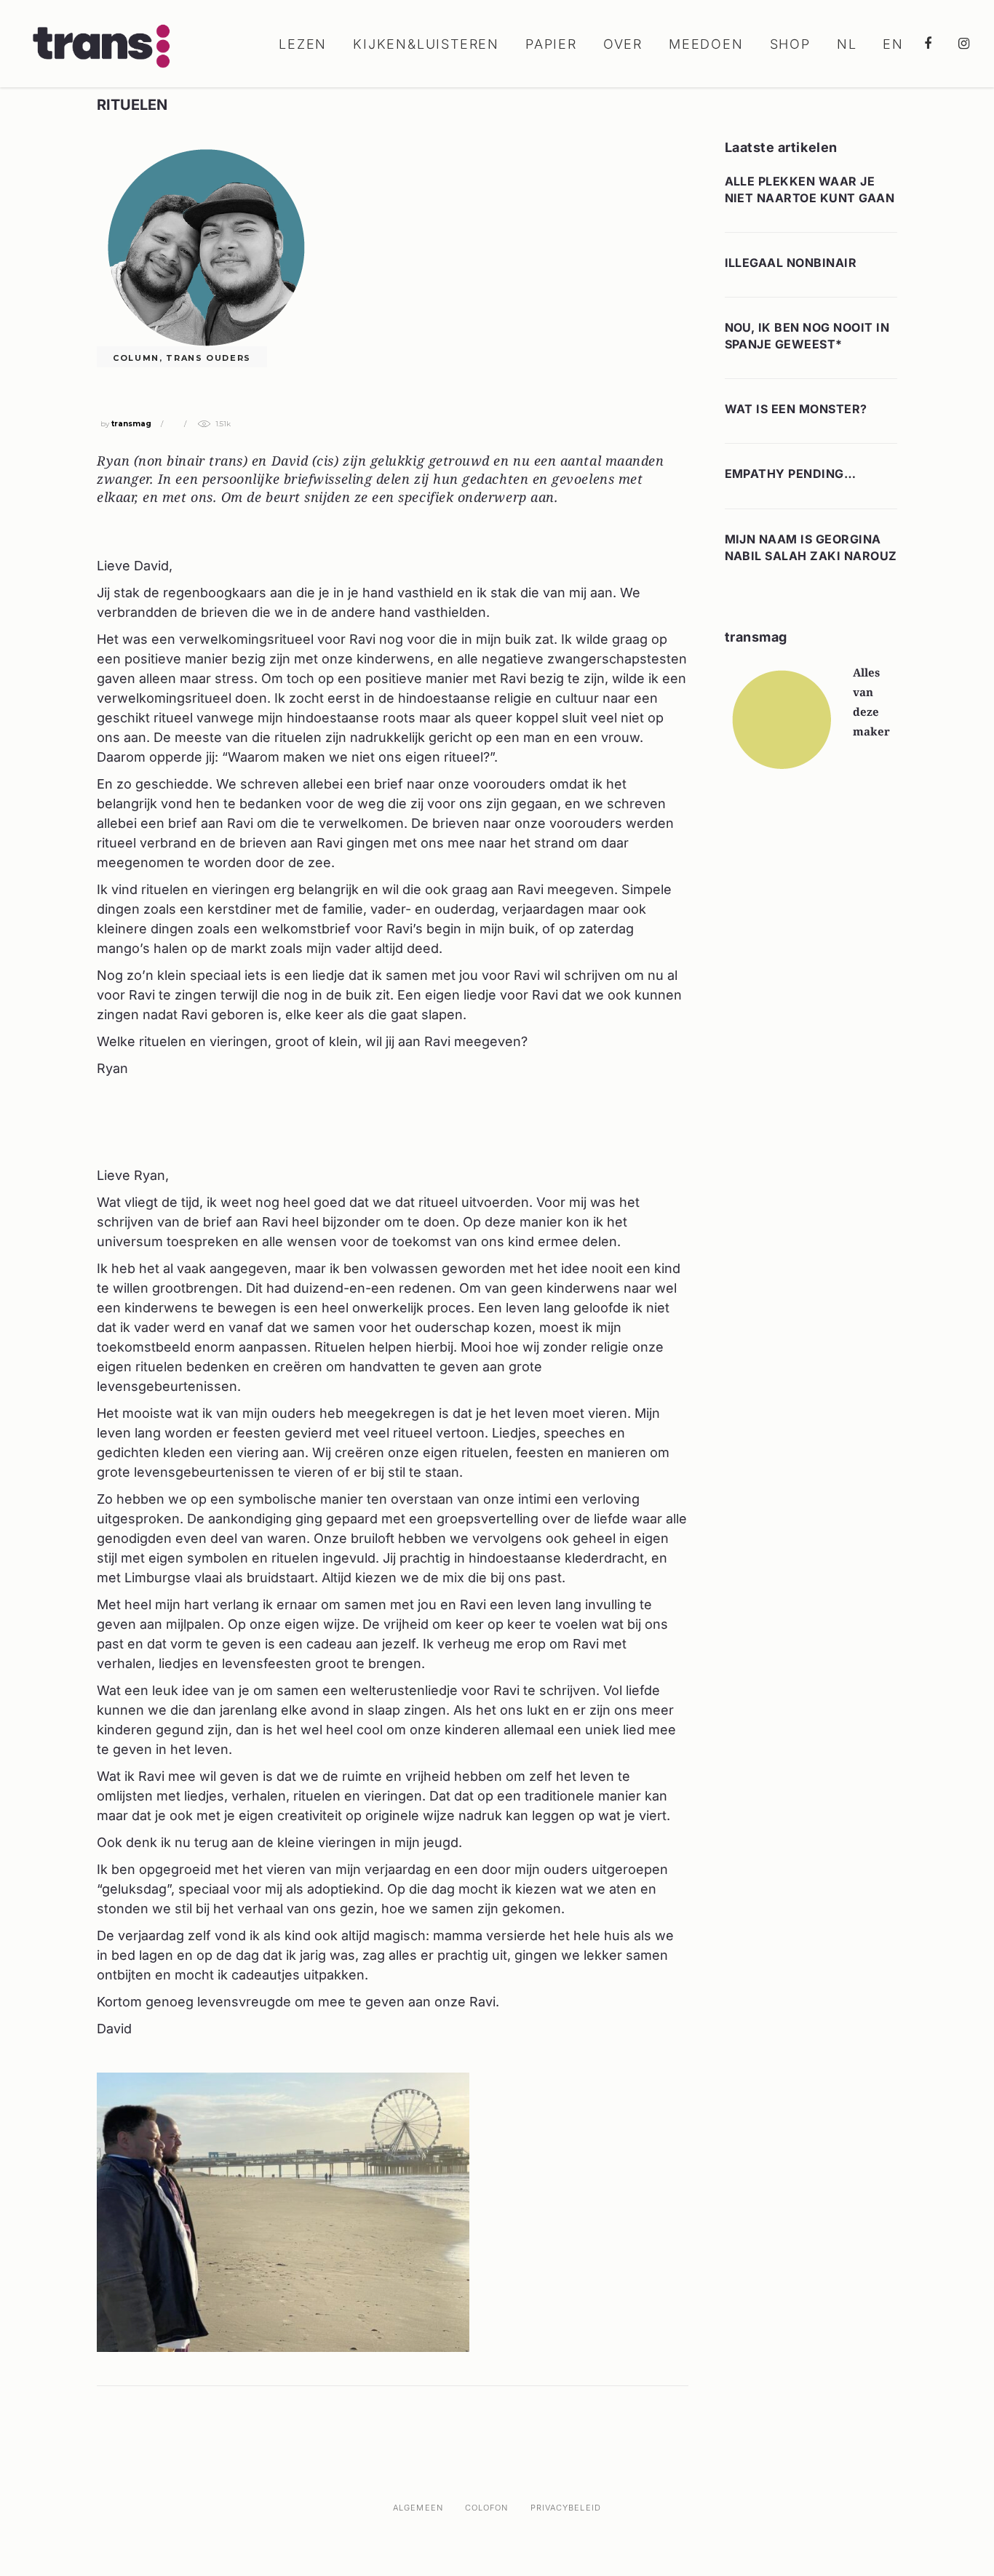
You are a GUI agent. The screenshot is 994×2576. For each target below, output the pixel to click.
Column (136, 358)
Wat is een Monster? (796, 409)
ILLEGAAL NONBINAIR (791, 263)
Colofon (487, 2508)
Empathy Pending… (791, 474)
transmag (131, 424)
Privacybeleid (566, 2508)
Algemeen (418, 2508)
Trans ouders (208, 358)
